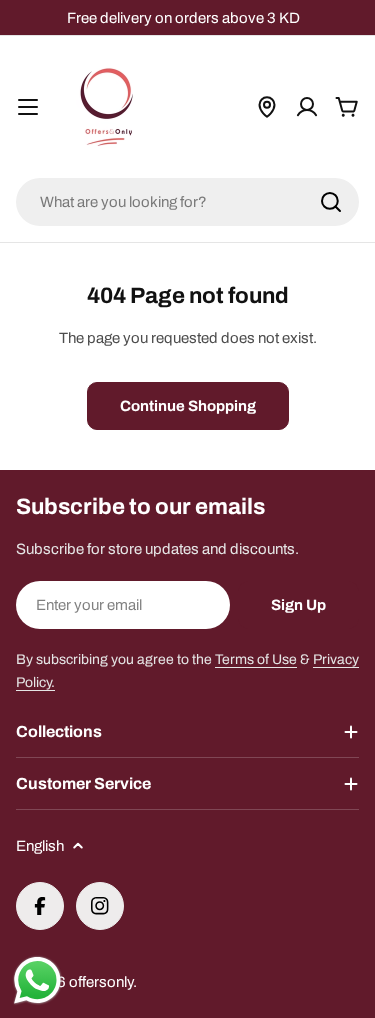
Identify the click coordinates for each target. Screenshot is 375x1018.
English (40, 846)
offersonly (101, 982)
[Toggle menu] (28, 107)
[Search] (331, 202)
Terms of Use (256, 659)
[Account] (307, 107)
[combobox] (187, 202)
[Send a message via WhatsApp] (37, 980)
